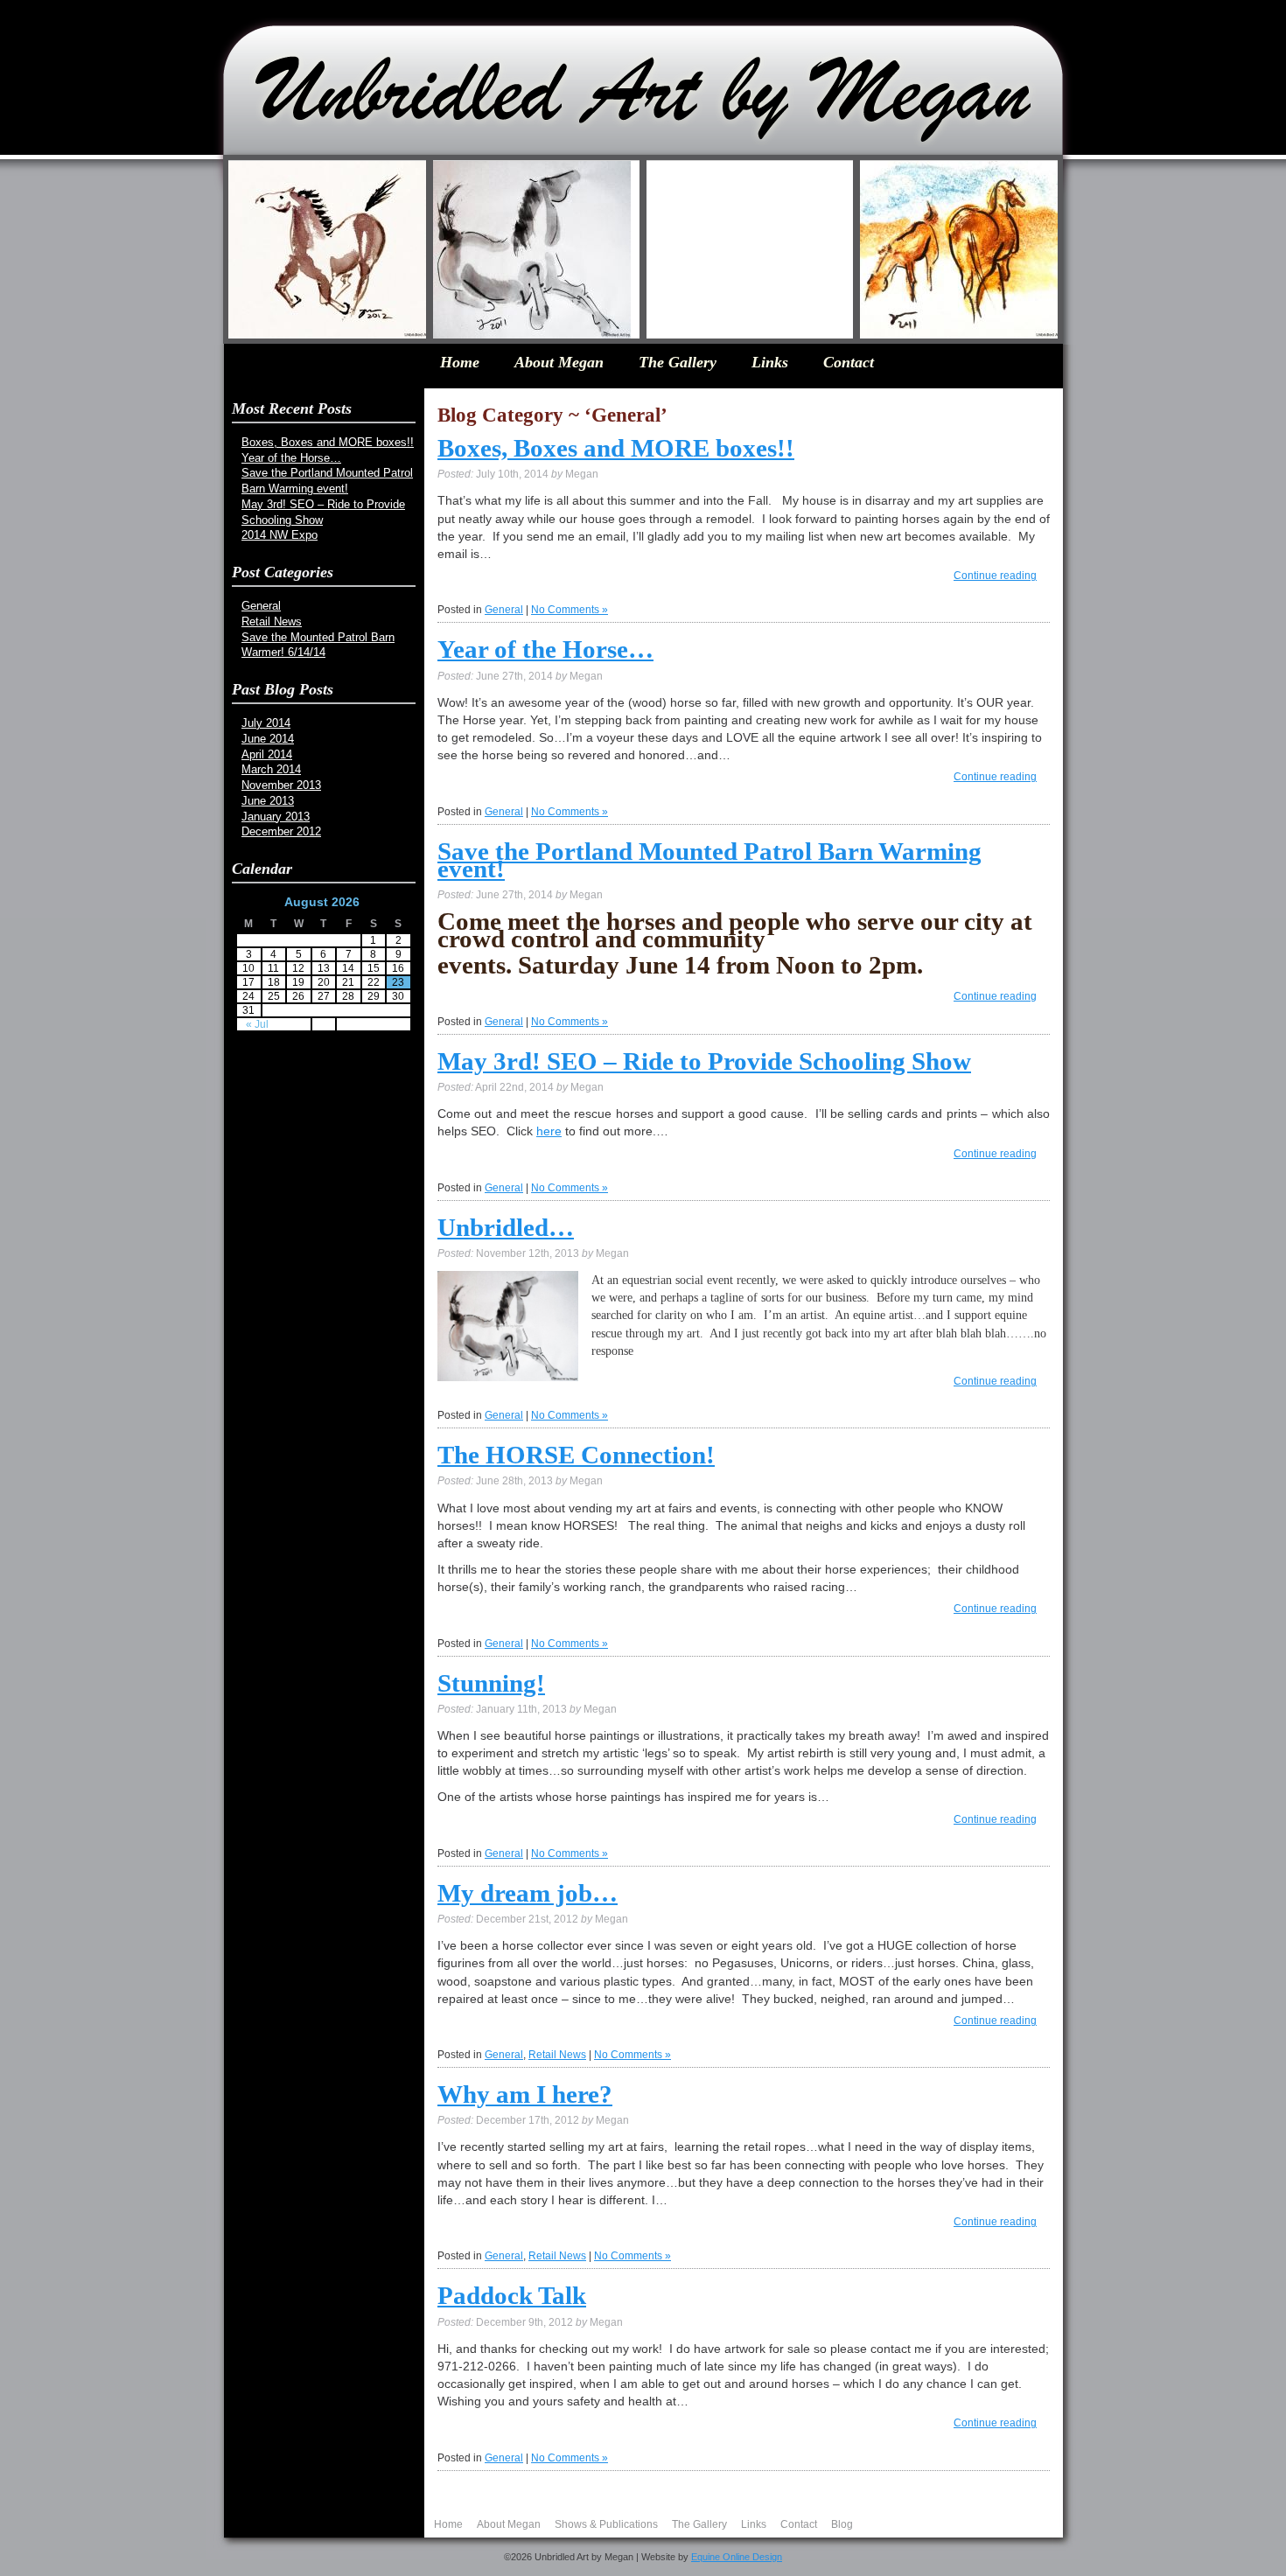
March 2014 (271, 769)
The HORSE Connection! (576, 1455)
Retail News (272, 621)
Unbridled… (506, 1227)
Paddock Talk (512, 2295)
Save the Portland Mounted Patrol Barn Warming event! (709, 860)
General (261, 606)
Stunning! (491, 1683)
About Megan (559, 362)
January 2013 (276, 817)
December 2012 (281, 831)
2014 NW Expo (280, 535)
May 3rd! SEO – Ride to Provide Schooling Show (704, 1061)
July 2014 (266, 723)
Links (770, 362)
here (549, 1131)
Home (460, 362)
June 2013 (268, 801)
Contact (849, 362)
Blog (842, 2524)
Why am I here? (525, 2094)
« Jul (257, 1024)
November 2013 (281, 785)
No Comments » (570, 610)
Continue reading (995, 576)
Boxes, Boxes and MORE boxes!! (328, 442)
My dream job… (528, 1893)
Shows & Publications (606, 2524)
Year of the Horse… (291, 458)
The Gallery (678, 362)
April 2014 (267, 754)
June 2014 (268, 739)
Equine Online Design (737, 2557)
